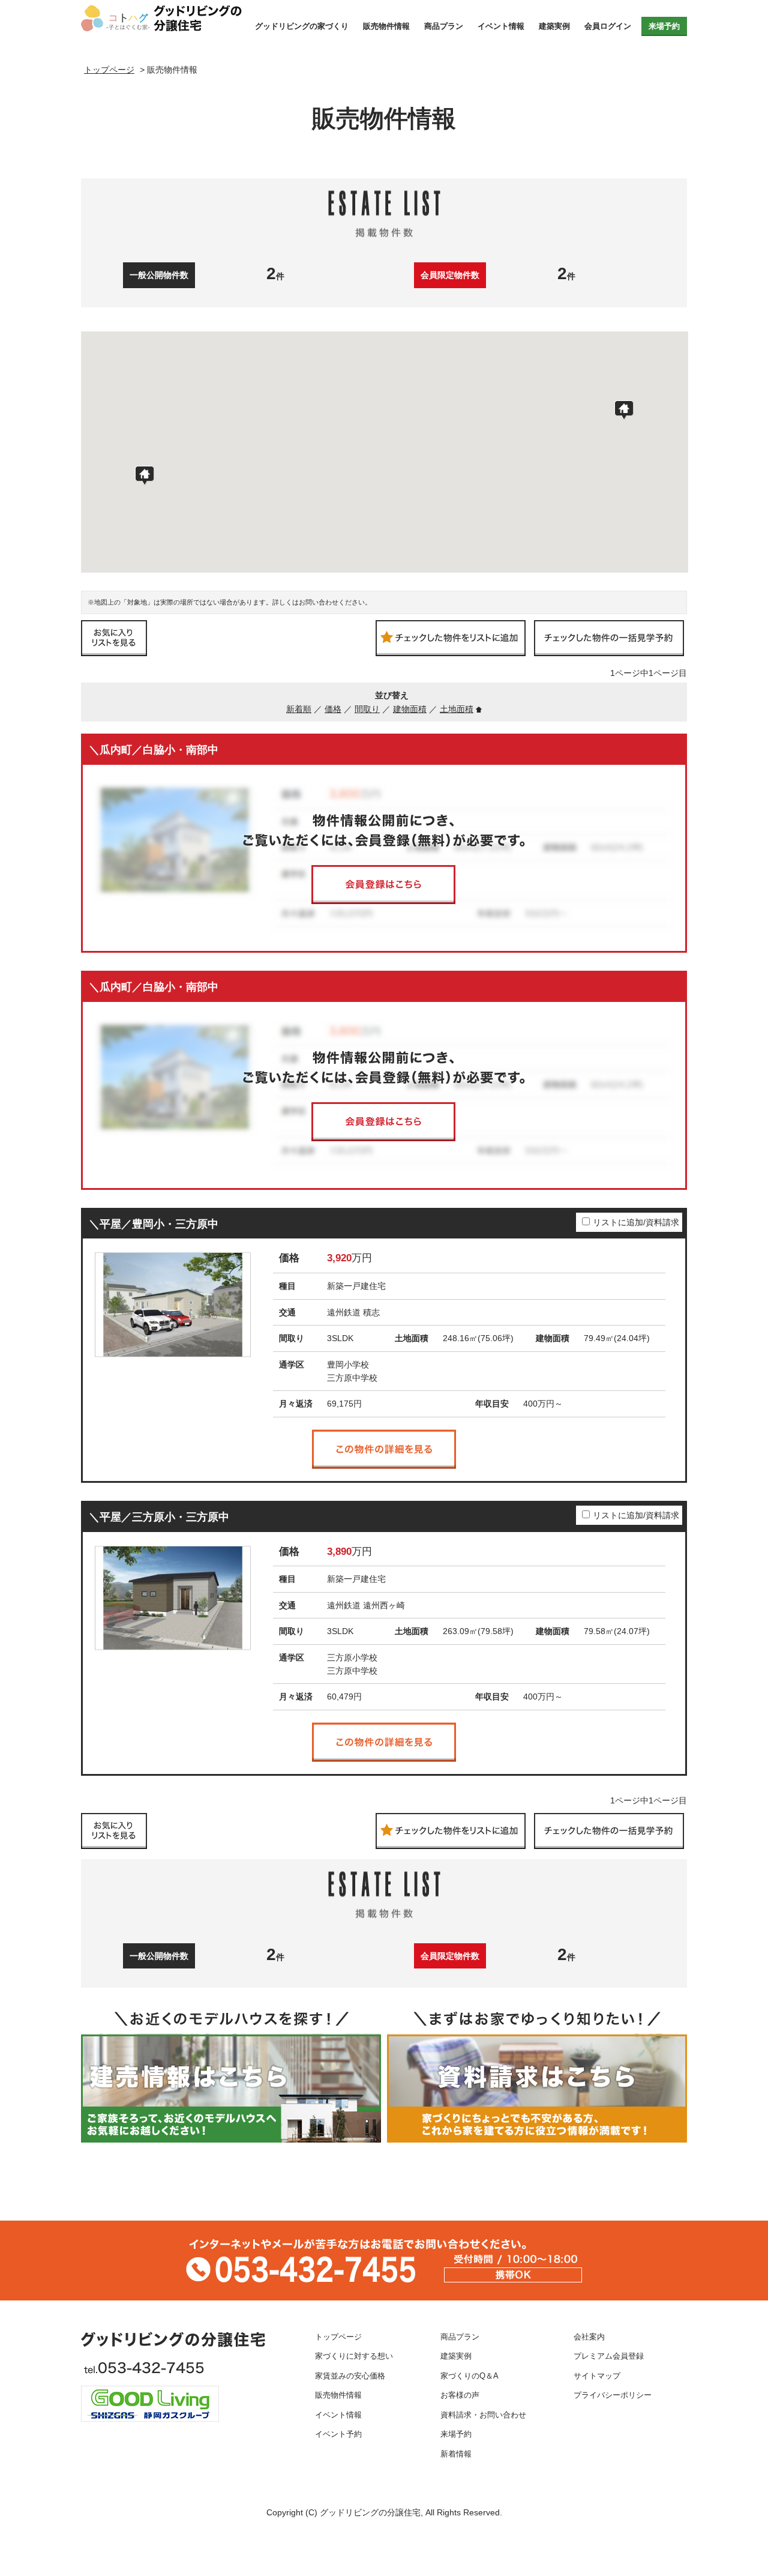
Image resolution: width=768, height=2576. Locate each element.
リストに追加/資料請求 (636, 1222)
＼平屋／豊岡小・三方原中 (154, 1224)
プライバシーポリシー (613, 2395)
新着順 (299, 709)
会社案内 (589, 2337)
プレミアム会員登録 (609, 2356)
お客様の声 (460, 2395)
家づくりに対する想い (354, 2356)
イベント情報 (501, 26)
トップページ (338, 2337)
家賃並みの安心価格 (350, 2376)
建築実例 (554, 26)
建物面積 (410, 709)
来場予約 (664, 26)
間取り (367, 709)
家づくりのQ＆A (469, 2376)
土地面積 (457, 709)
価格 (333, 709)
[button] (624, 410)
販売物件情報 (386, 26)
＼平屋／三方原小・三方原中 (159, 1517)
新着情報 (456, 2454)
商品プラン (444, 26)
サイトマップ (597, 2376)
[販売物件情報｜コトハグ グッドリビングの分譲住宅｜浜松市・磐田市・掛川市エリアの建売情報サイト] (163, 18)
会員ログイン (608, 26)
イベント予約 (338, 2434)
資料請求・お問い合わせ (483, 2415)
